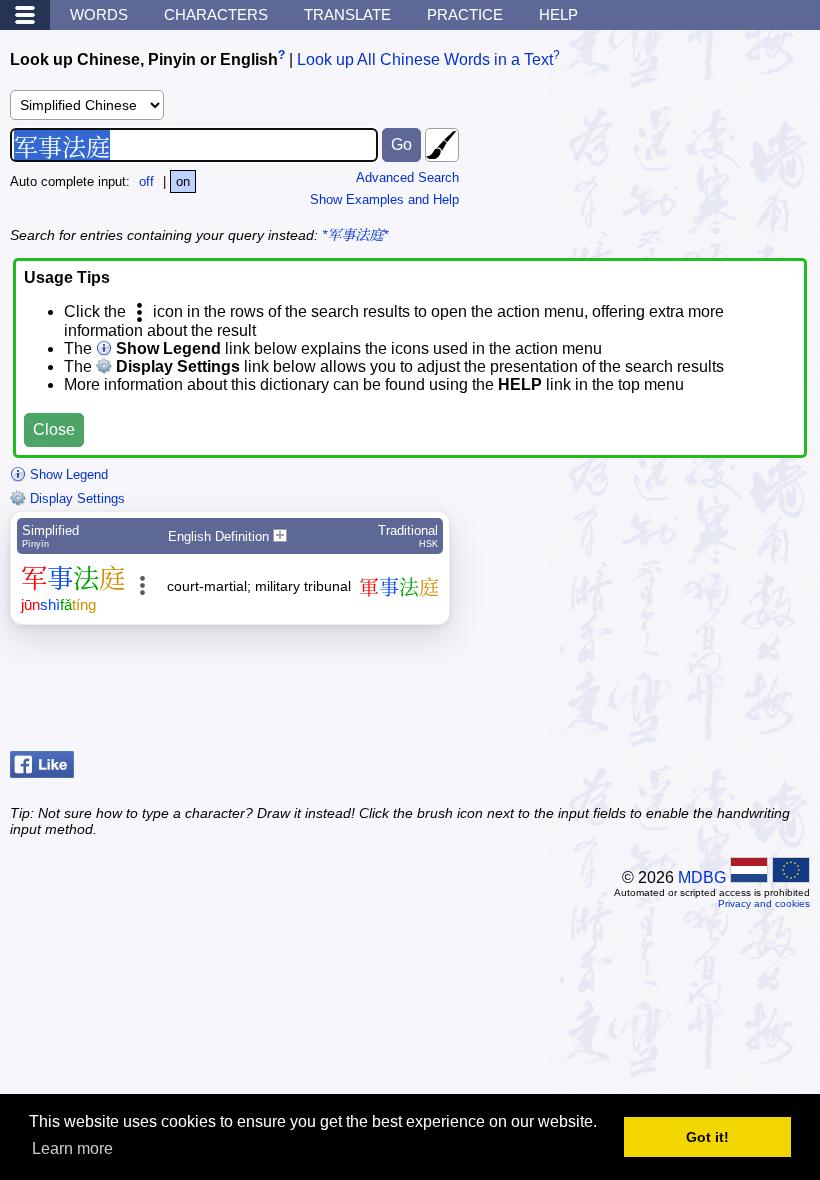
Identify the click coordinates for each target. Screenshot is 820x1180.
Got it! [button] (707, 1137)
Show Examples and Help (384, 199)
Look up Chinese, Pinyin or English (144, 59)
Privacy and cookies (764, 903)
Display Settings (75, 498)
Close (54, 429)
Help (558, 14)
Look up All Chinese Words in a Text (425, 59)
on (183, 181)
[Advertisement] (650, 693)
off (146, 181)
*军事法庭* (355, 235)
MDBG (702, 877)
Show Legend (67, 474)
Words (99, 14)
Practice (465, 14)
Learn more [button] (72, 1148)
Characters (216, 14)
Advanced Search (407, 177)
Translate (347, 14)
